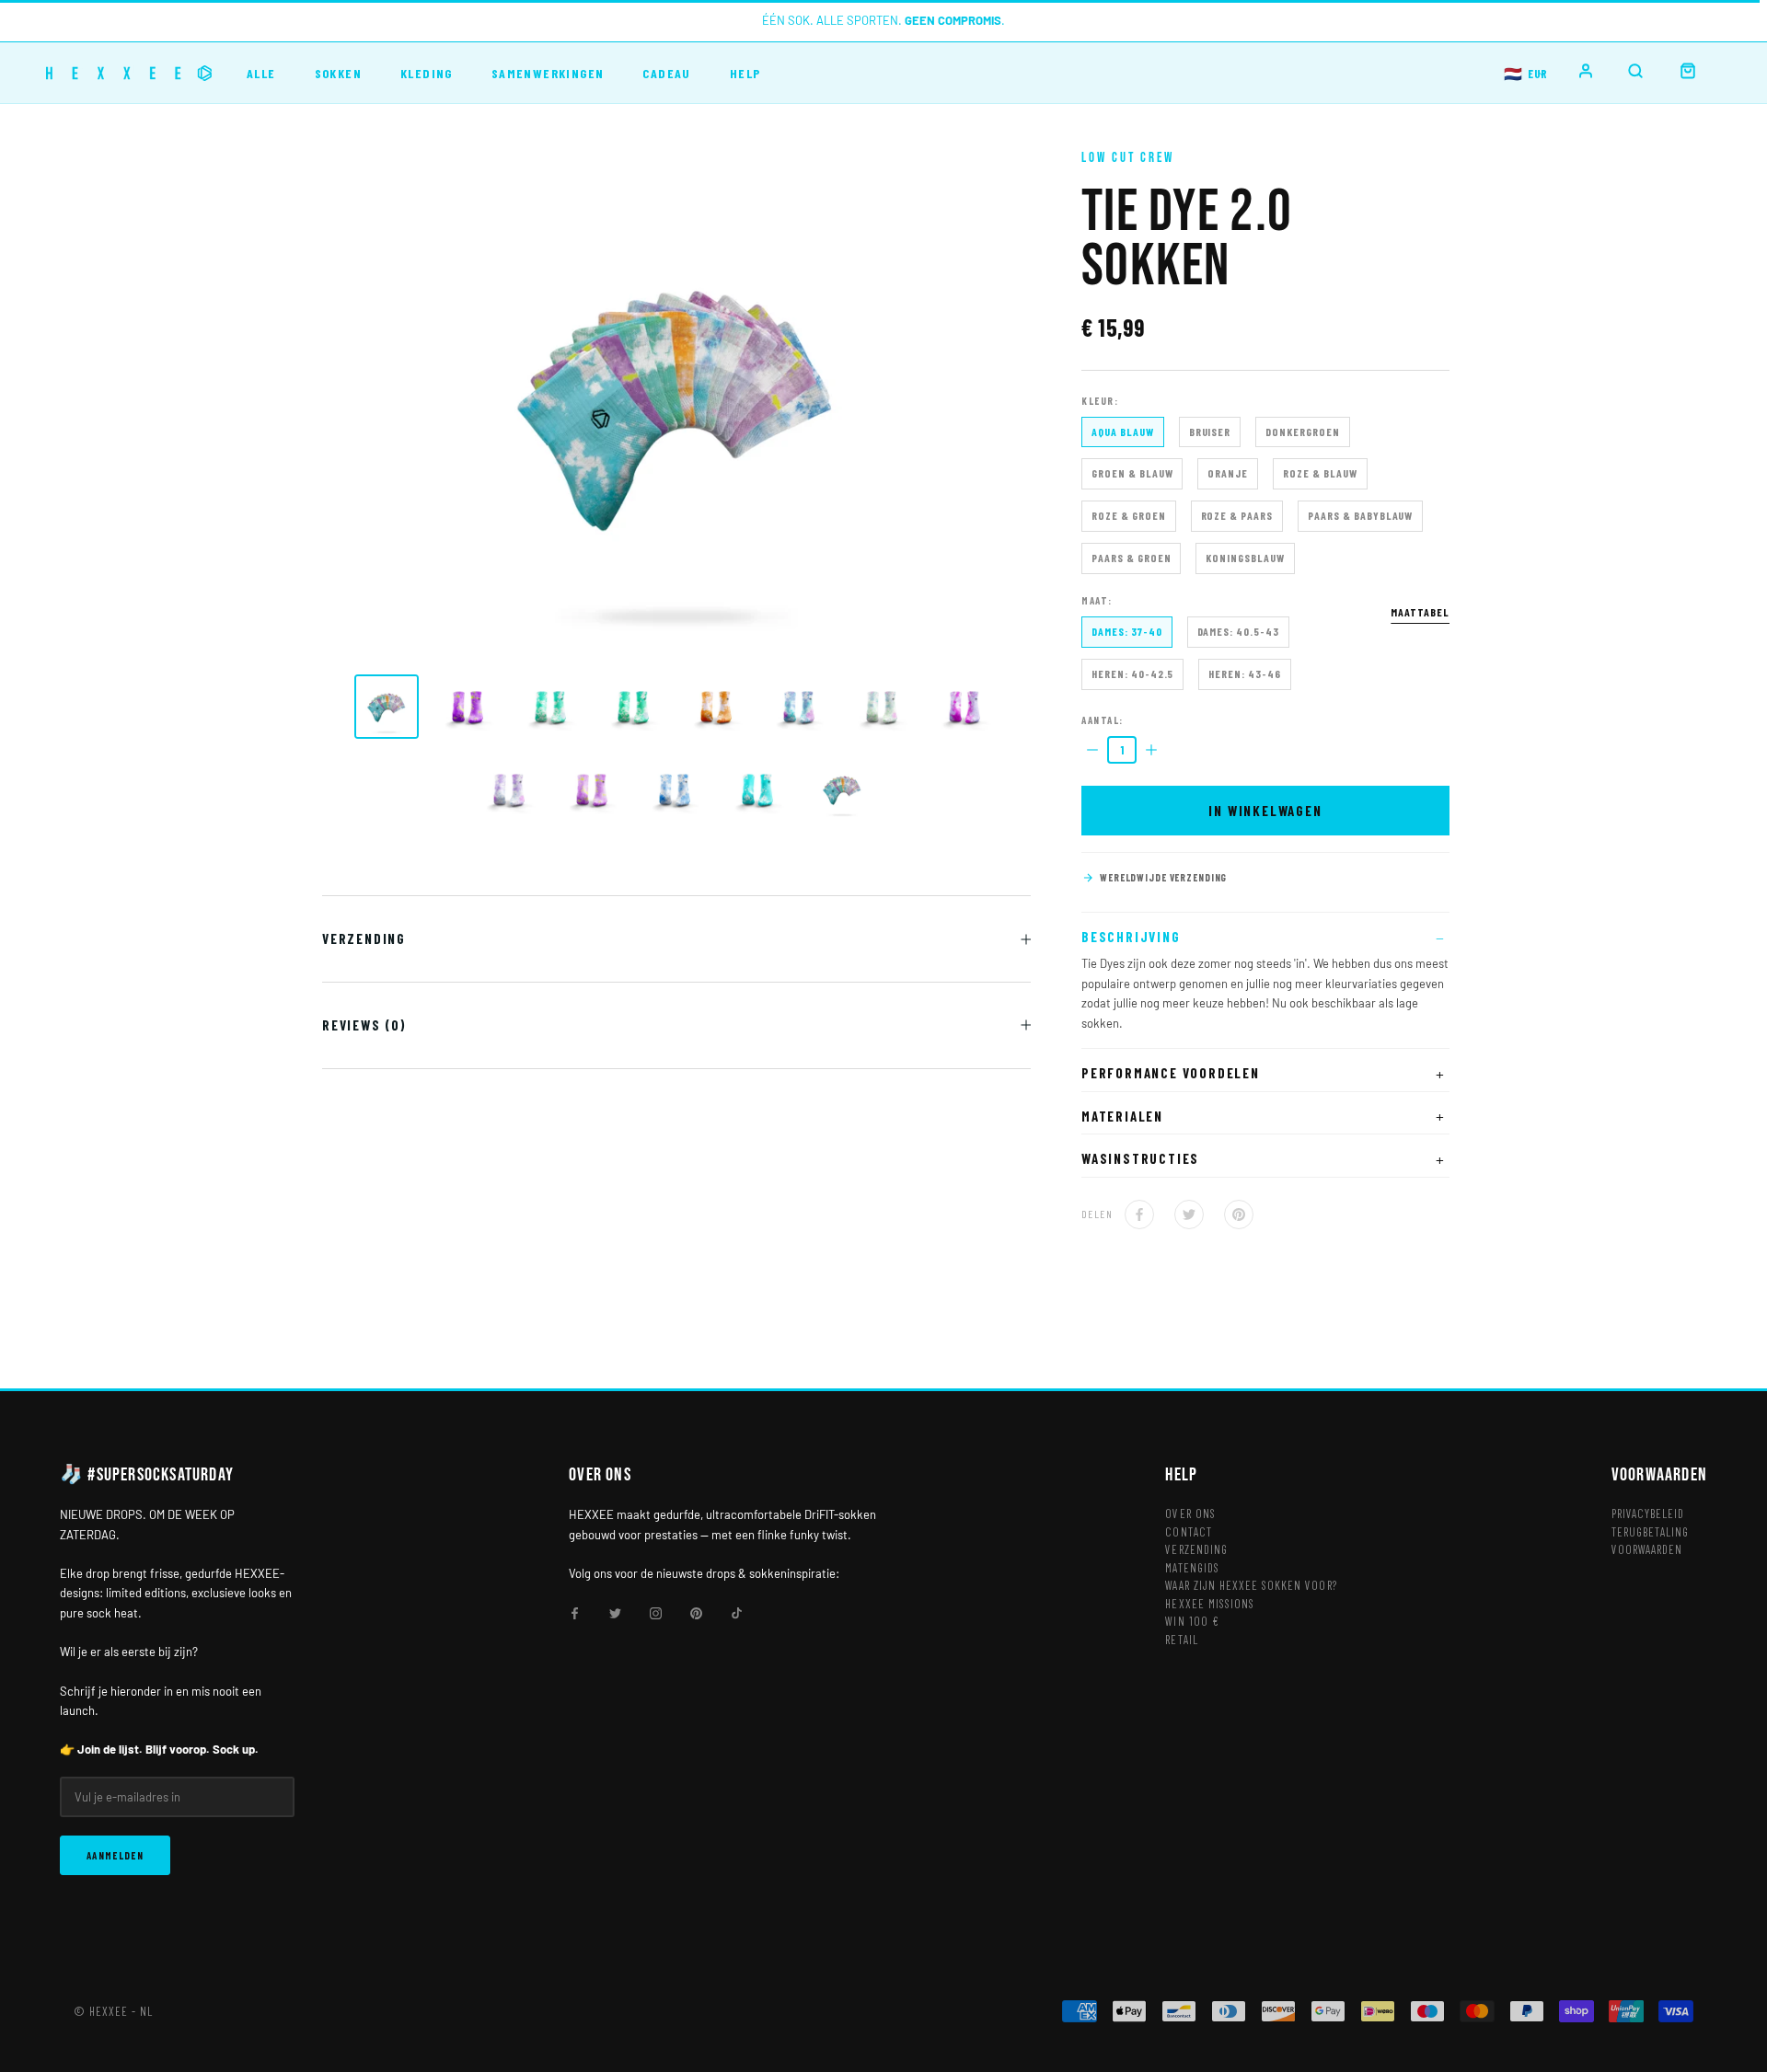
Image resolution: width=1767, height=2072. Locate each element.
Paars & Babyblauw (1360, 515)
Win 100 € (1192, 1621)
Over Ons (1190, 1514)
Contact (1188, 1532)
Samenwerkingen (548, 73)
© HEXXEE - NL (114, 2011)
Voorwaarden (1647, 1549)
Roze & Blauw (1320, 473)
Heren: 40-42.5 (1132, 673)
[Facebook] (1139, 1214)
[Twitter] (1189, 1214)
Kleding (427, 73)
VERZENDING (364, 938)
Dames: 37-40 (1127, 631)
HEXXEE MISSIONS (1210, 1604)
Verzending (1196, 1549)
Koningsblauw (1245, 558)
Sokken (338, 73)
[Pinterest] (1239, 1214)
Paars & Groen (1131, 558)
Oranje (1228, 473)
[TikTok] (737, 1612)
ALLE (261, 73)
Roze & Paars (1237, 515)
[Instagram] (656, 1612)
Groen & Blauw (1132, 473)
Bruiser (1210, 432)
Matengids (1192, 1568)
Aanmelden (115, 1855)
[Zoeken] (1635, 71)
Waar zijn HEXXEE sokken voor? (1251, 1585)
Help (745, 73)
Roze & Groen (1129, 515)
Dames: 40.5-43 (1238, 631)
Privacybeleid (1648, 1514)
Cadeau (666, 73)
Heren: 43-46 (1245, 673)
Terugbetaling (1651, 1532)
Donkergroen (1303, 432)
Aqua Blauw (1123, 432)
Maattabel (1420, 612)
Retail (1181, 1640)
